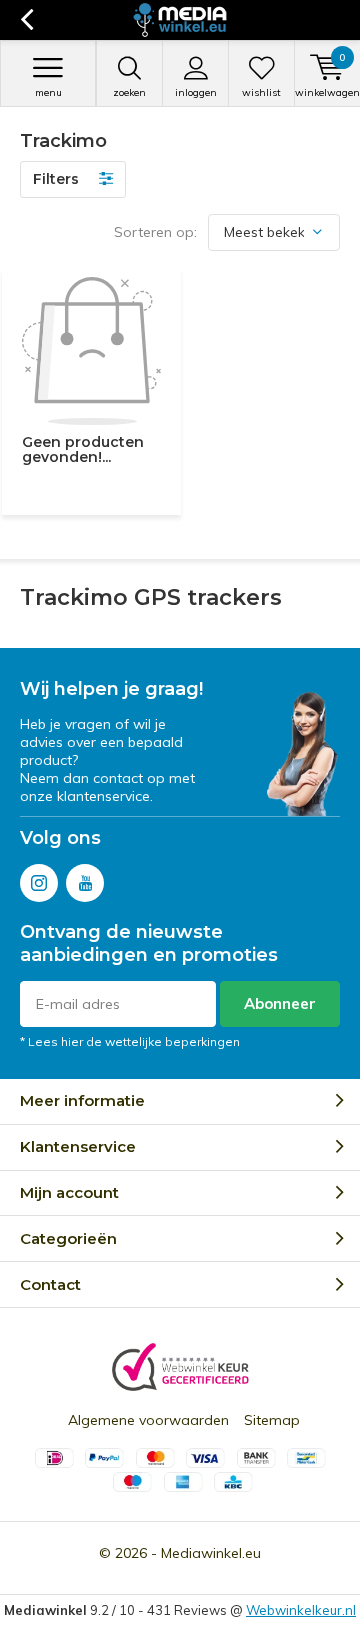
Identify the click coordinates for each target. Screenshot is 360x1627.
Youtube (85, 883)
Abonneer (280, 1003)
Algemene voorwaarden (148, 1420)
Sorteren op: (155, 232)
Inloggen (196, 92)
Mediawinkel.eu (211, 1553)
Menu (48, 92)
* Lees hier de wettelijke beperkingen (130, 1041)
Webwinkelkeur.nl (301, 1610)
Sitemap (272, 1420)
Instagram (39, 883)
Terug (26, 20)
